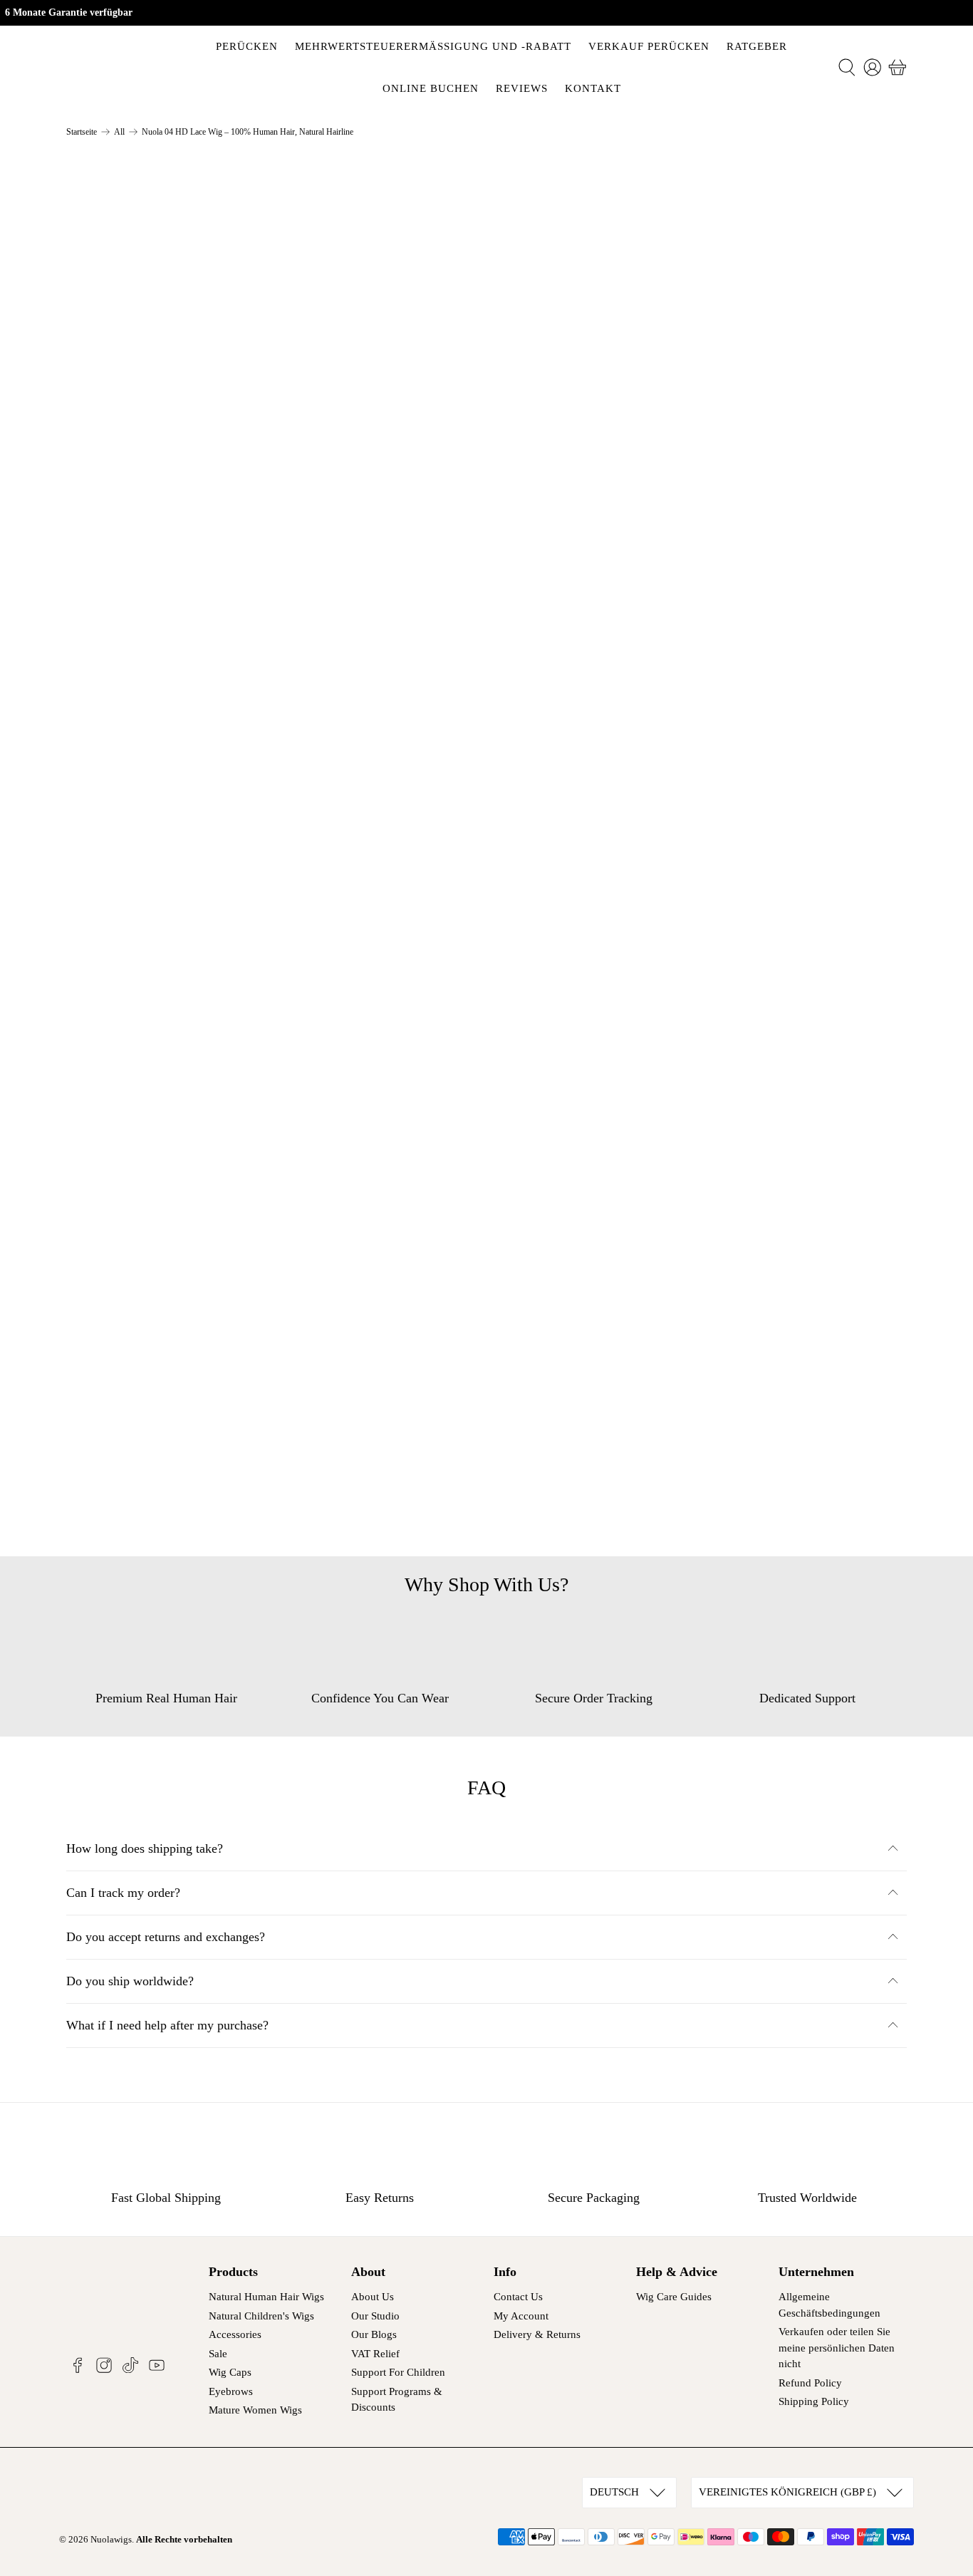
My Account (521, 2316)
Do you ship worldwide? (130, 1981)
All (119, 132)
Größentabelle (549, 271)
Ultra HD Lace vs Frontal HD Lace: (615, 712)
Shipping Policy (814, 2401)
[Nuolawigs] (118, 67)
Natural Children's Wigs (261, 2316)
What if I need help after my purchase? (167, 2025)
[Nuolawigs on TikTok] (130, 2370)
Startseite (82, 132)
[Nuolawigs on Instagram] (104, 2370)
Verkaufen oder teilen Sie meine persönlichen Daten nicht (837, 2348)
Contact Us (518, 2297)
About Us (373, 2297)
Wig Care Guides (674, 2297)
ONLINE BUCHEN (431, 88)
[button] (799, 463)
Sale (218, 2354)
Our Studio (375, 2316)
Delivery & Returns (537, 2334)
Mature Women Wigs (255, 2410)
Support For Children (398, 2372)
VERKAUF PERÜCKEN (649, 46)
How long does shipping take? (145, 1848)
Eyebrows (231, 2391)
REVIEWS (522, 88)
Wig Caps (230, 2372)
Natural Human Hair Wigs (266, 2297)
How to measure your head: (594, 624)
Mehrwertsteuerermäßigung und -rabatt (433, 46)
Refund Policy (810, 2383)
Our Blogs (374, 2334)
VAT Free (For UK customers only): (616, 668)
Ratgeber (757, 46)
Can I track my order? (123, 1893)
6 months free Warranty (583, 756)
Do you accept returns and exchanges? (166, 1937)
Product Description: (576, 579)
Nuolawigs (111, 2539)
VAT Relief (375, 2354)
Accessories (235, 2334)
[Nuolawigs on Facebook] (78, 2370)
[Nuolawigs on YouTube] (157, 2370)
